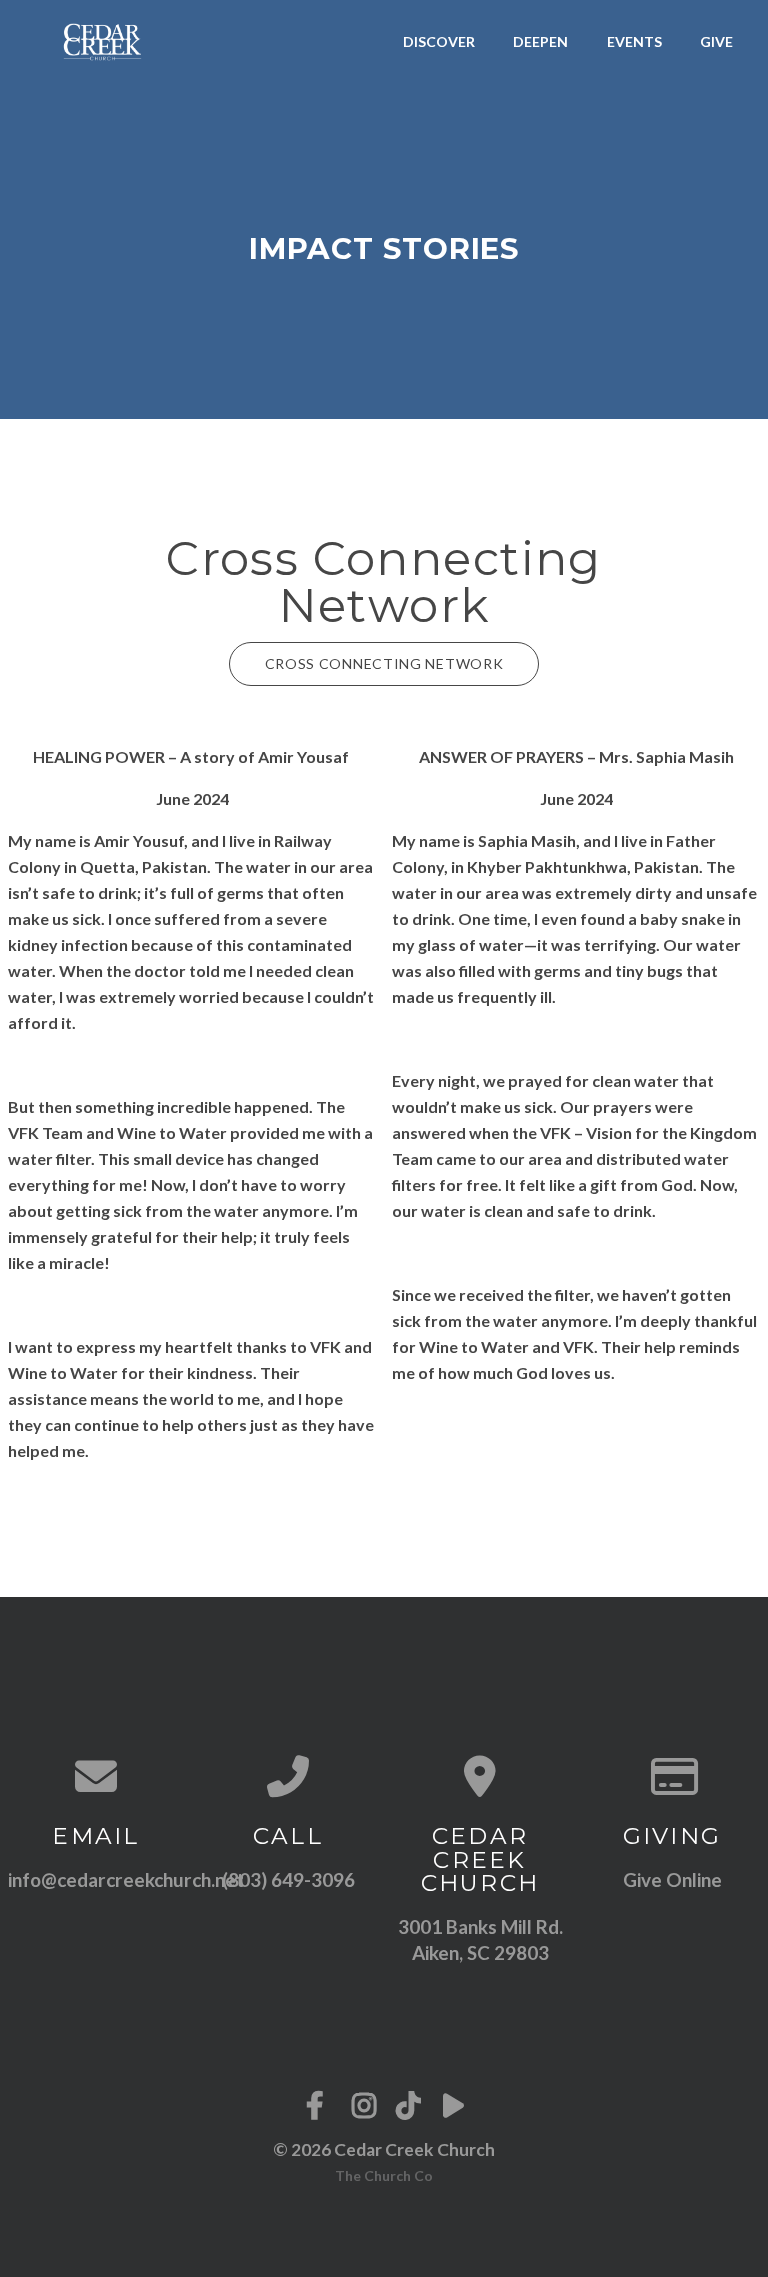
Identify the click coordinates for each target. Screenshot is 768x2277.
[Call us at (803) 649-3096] (288, 1776)
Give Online (672, 1879)
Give (716, 41)
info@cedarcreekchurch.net (126, 1879)
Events (634, 41)
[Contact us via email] (96, 1776)
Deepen (540, 41)
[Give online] (672, 1776)
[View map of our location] (480, 1776)
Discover (439, 41)
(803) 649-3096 (288, 1879)
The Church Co (384, 2175)
